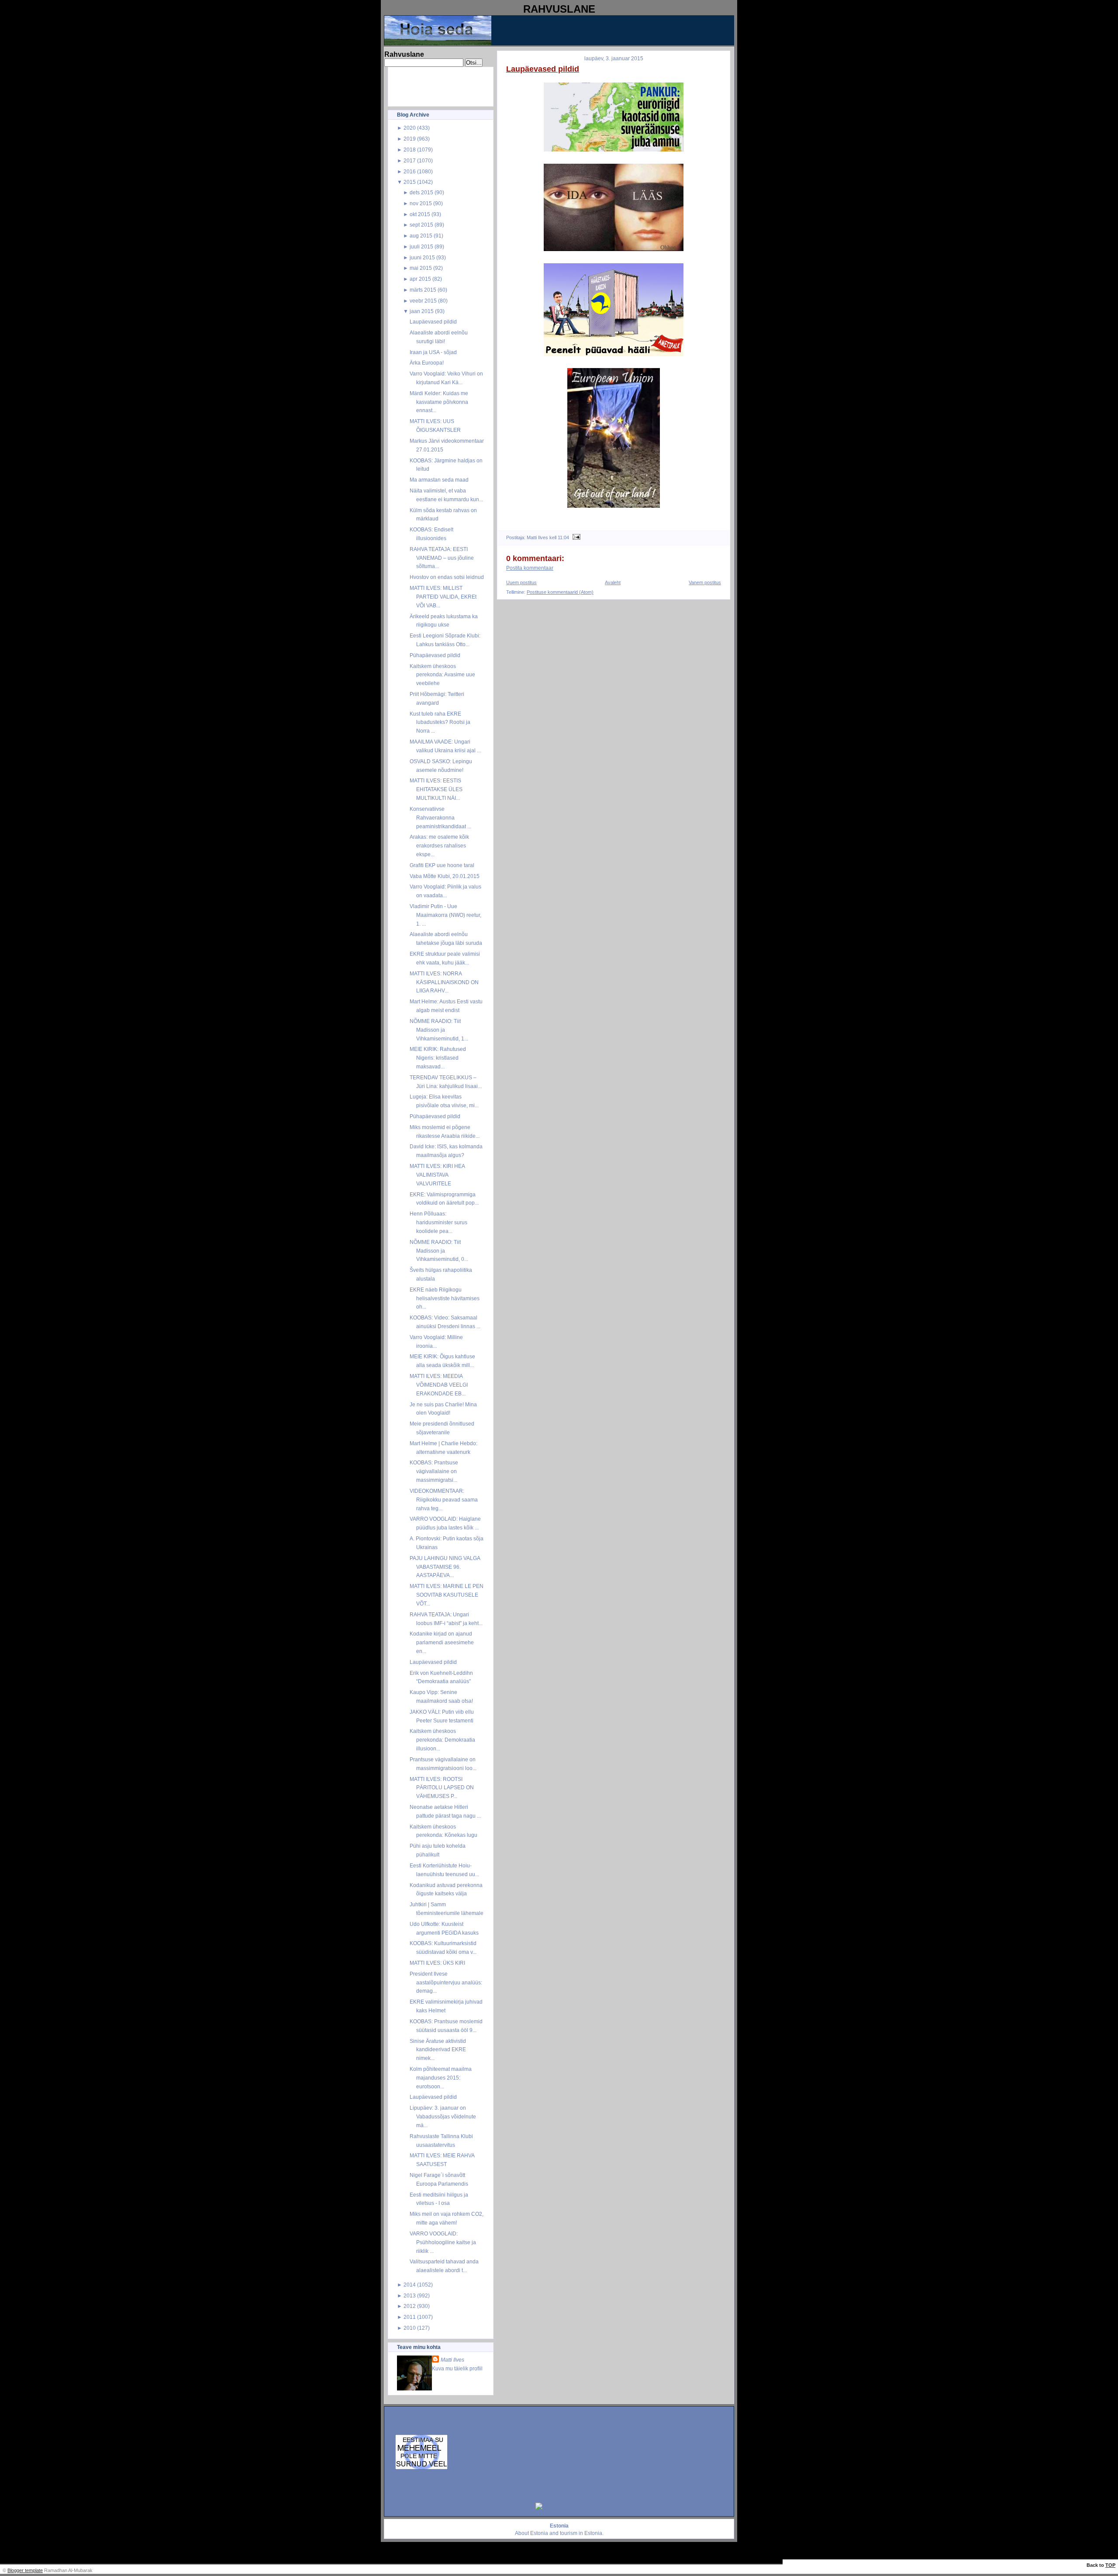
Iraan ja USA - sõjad (433, 352)
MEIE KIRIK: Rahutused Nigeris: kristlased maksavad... (438, 1058)
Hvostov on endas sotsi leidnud (447, 577)
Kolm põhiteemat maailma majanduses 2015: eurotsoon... (441, 2078)
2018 (410, 150)
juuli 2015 (421, 246)
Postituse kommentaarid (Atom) (560, 592)
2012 (410, 2306)
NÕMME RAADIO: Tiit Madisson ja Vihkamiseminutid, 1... (439, 1030)
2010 (410, 2328)
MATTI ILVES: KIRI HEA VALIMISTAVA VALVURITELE (437, 1175)
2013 (410, 2295)
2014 (410, 2285)
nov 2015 (421, 203)
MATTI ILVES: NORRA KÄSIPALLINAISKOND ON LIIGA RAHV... (444, 982)
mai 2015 (421, 268)
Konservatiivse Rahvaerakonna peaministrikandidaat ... (440, 818)
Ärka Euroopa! (427, 363)
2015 (410, 182)
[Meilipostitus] (575, 537)
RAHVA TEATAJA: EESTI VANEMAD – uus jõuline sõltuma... (442, 558)
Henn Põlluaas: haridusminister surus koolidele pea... (438, 1222)
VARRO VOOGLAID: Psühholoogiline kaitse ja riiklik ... (443, 2242)
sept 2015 (421, 225)
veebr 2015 (423, 301)
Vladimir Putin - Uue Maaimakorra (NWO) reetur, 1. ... (445, 915)
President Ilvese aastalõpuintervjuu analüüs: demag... (446, 1982)
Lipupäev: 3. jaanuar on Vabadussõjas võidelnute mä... (443, 2116)
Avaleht (613, 582)
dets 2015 (421, 192)
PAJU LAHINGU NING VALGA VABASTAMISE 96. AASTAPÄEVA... (445, 1567)
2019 (410, 139)
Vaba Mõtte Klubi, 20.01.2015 (445, 876)
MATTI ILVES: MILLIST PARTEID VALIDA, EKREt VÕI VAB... (443, 597)
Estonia (539, 2533)
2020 (410, 128)
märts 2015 (423, 290)
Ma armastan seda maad (439, 480)
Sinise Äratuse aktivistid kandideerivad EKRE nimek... (438, 2050)
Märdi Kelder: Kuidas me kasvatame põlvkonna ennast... (439, 402)
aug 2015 (421, 236)
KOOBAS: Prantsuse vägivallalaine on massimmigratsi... (434, 1471)
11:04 (563, 537)
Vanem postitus (705, 582)
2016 (410, 171)
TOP (1110, 2565)
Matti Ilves (452, 2360)
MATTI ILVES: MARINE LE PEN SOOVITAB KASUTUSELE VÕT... (447, 1595)
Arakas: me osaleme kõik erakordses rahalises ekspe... (439, 845)
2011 (410, 2317)
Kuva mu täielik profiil (457, 2368)
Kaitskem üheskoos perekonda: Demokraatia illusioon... (442, 1740)
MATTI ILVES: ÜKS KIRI (437, 1963)
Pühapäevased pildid (435, 655)
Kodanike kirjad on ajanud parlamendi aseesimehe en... (442, 1642)
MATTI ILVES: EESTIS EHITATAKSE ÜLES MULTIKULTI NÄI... (436, 789)
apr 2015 (420, 279)
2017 (410, 160)
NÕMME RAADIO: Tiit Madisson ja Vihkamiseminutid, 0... (439, 1251)
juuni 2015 (422, 257)
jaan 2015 (422, 311)
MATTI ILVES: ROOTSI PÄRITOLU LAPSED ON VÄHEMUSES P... (442, 1788)
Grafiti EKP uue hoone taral (442, 865)
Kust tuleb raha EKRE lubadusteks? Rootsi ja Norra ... (440, 722)
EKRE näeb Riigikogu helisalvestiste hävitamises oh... (445, 1298)
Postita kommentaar (530, 568)
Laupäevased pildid (433, 322)
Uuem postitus (521, 582)
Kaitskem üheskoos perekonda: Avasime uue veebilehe (442, 675)
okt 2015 (420, 214)
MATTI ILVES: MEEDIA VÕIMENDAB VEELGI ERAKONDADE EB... (439, 1385)
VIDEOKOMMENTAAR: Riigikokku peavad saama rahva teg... (444, 1500)
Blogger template (25, 2570)
